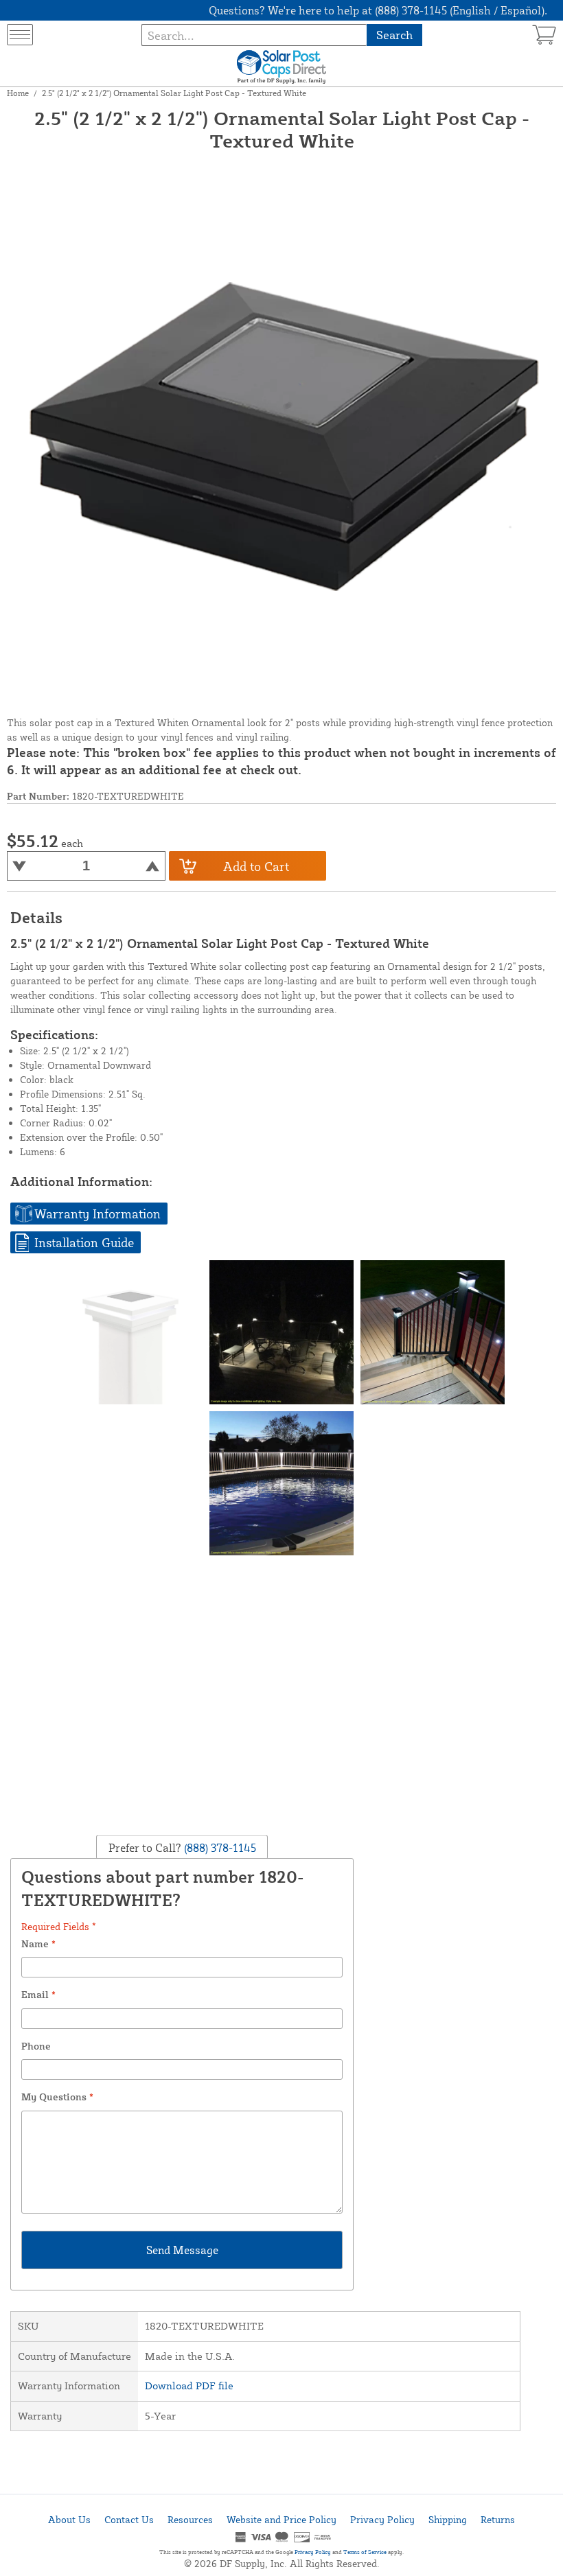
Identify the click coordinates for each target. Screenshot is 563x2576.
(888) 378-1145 (219, 1848)
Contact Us (129, 2519)
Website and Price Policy (281, 2519)
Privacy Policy (382, 2519)
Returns (498, 2519)
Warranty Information (97, 1214)
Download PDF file (189, 2386)
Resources (190, 2519)
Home (18, 93)
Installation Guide (84, 1242)
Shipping (448, 2519)
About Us (69, 2519)
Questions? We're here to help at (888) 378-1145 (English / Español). (378, 10)
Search (394, 35)
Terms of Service (365, 2552)
